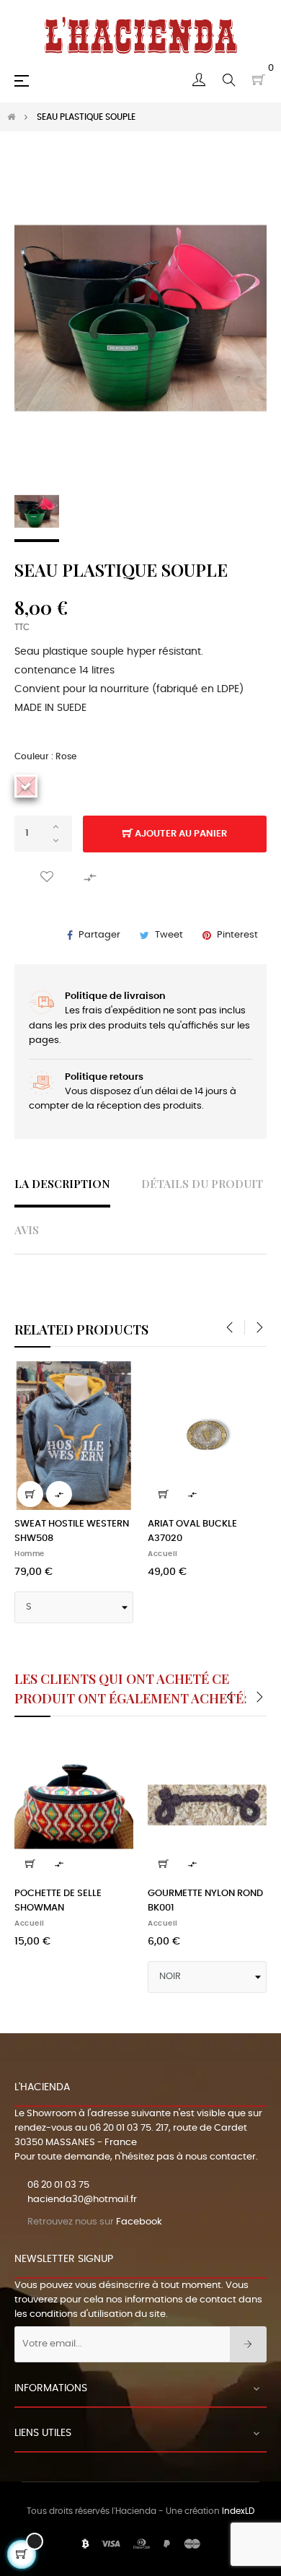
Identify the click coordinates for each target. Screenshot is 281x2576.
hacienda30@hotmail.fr (82, 2200)
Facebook (139, 2222)
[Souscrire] (248, 2344)
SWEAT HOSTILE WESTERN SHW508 (72, 1531)
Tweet (169, 935)
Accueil (163, 1554)
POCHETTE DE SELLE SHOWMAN (58, 1901)
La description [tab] (62, 1183)
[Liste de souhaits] (47, 877)
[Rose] (26, 786)
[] (30, 1494)
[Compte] (199, 80)
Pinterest (237, 935)
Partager (99, 935)
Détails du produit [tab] (202, 1183)
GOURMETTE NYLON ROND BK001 (205, 1901)
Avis (27, 1230)
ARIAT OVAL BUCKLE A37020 (192, 1531)
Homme (30, 1554)
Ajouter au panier (180, 834)
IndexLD (238, 2511)
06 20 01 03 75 (120, 2128)
